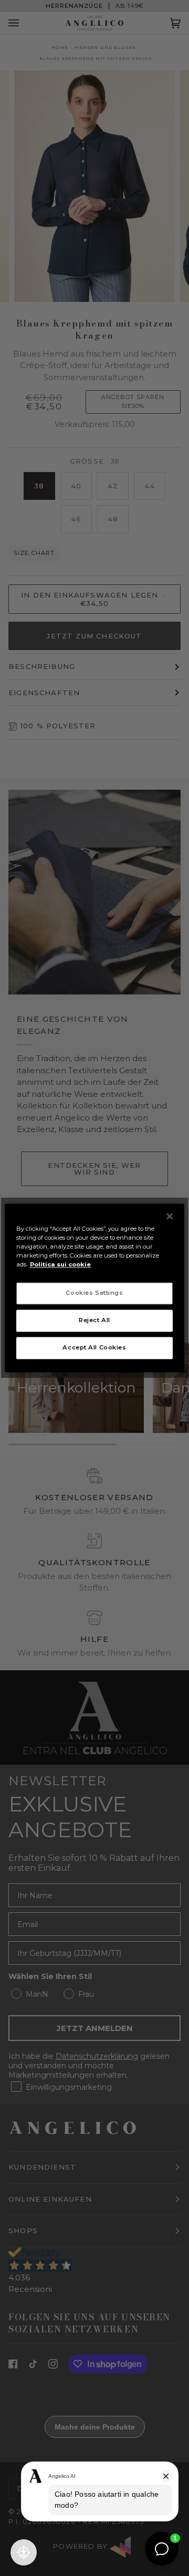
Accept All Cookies (94, 1348)
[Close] (170, 1216)
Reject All (94, 1321)
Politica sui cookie (60, 1265)
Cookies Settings (94, 1293)
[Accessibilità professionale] (24, 2552)
